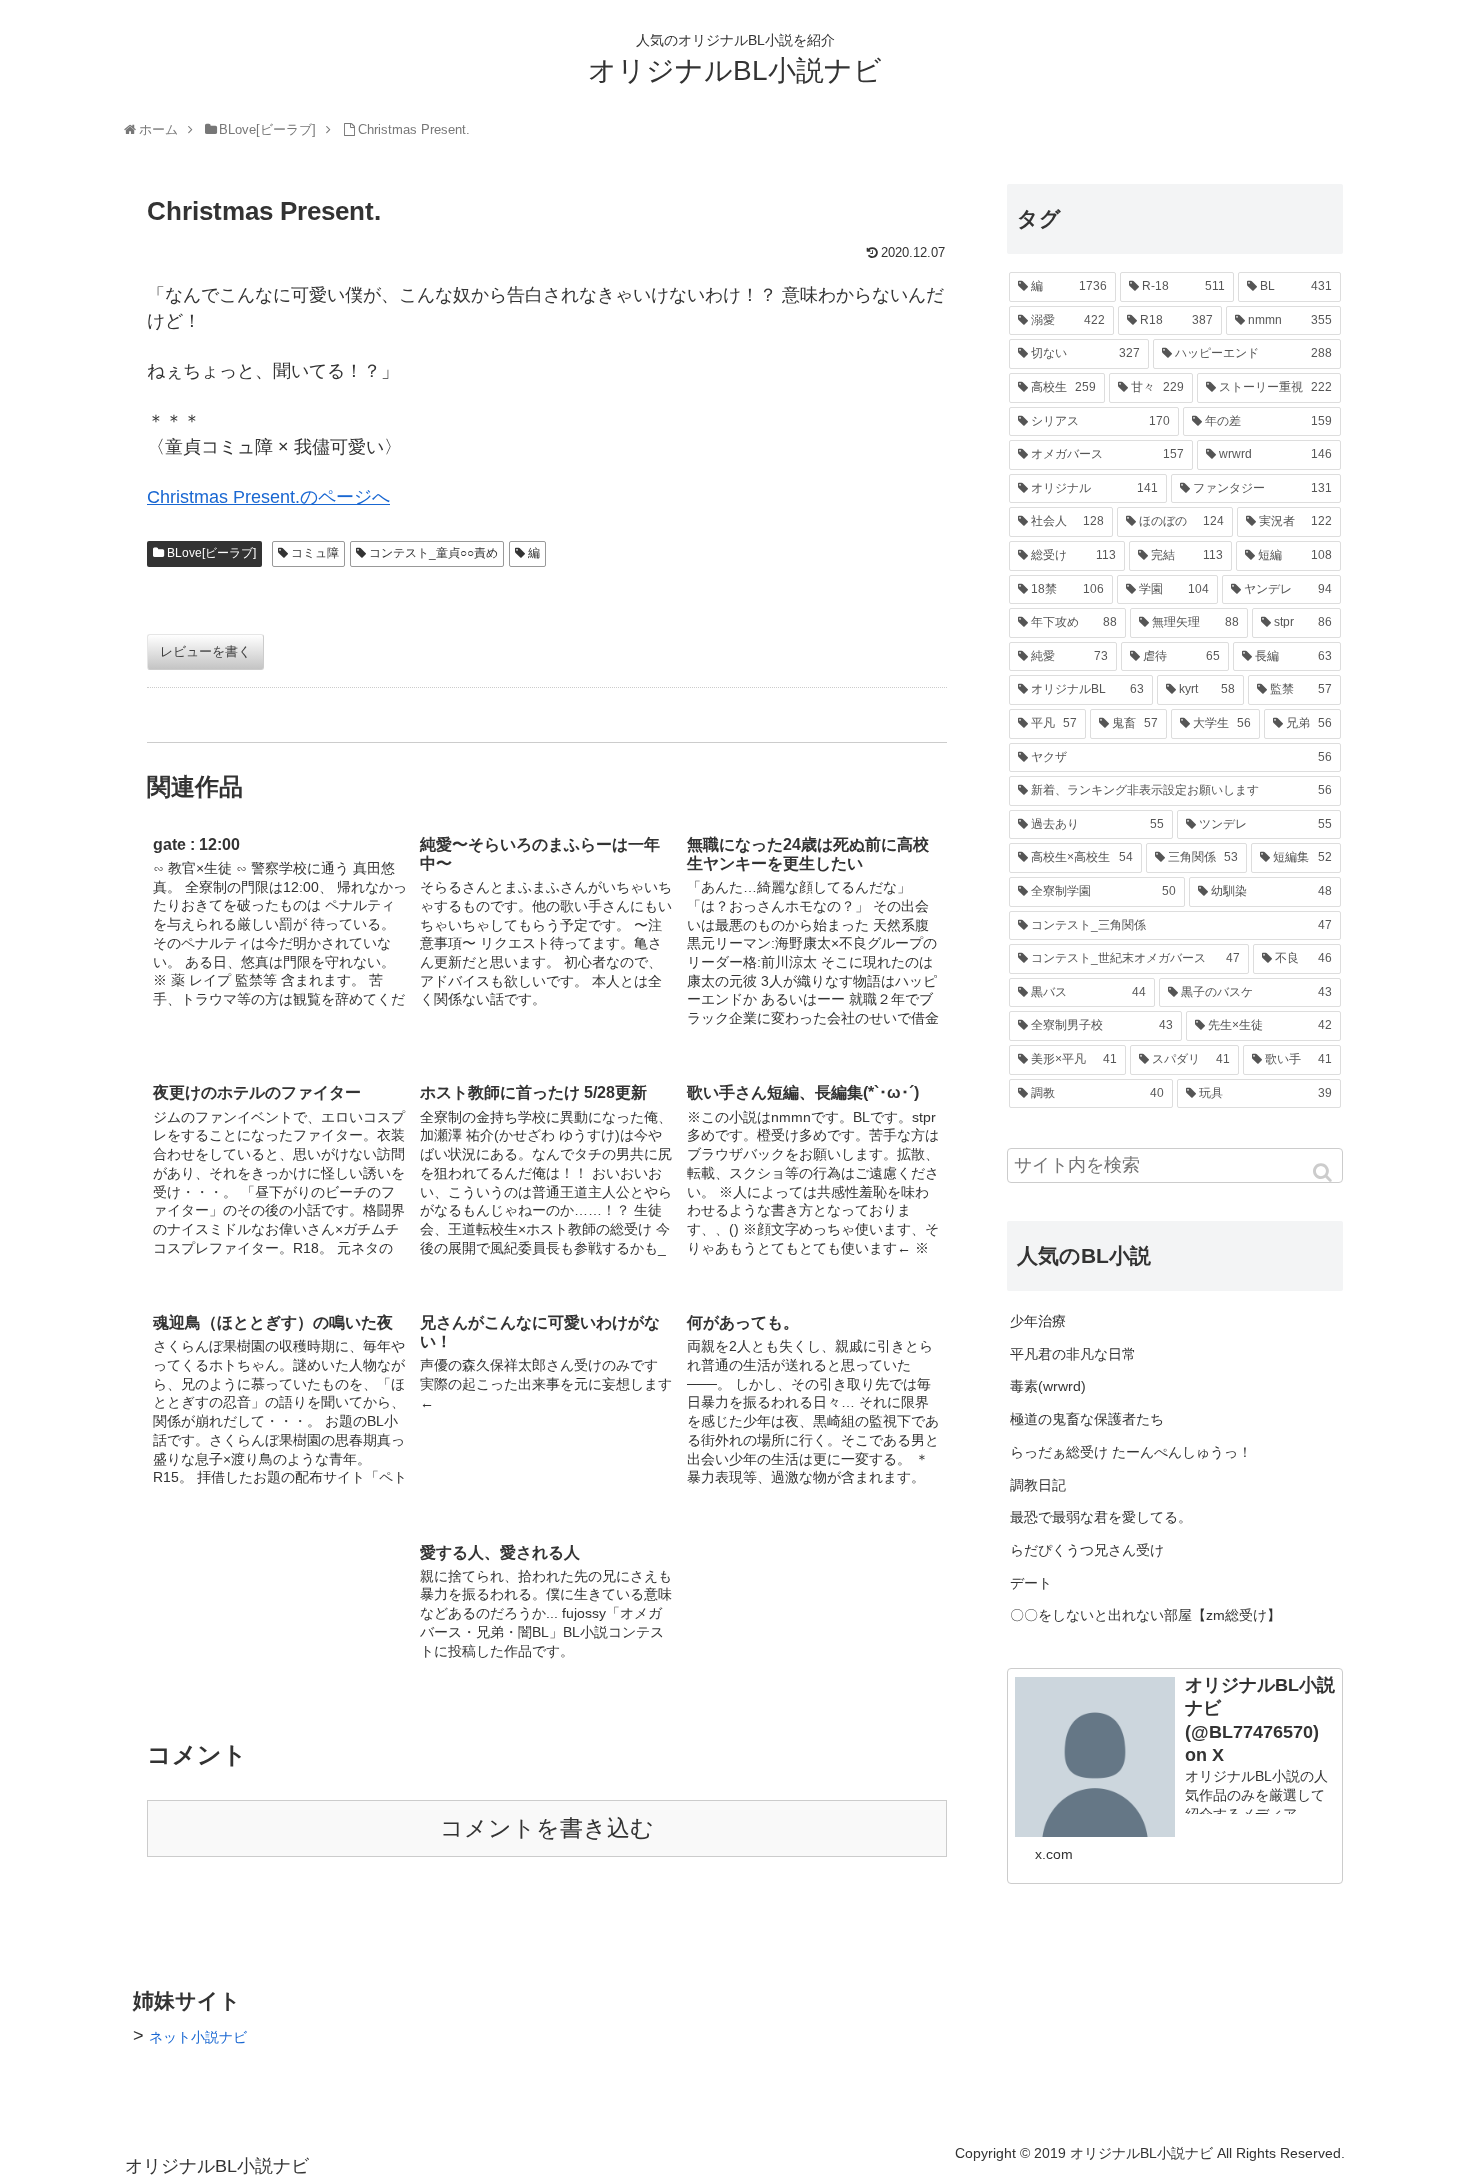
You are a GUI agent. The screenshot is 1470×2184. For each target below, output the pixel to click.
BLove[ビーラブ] (211, 553)
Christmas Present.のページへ (268, 497)
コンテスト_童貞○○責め (433, 553)
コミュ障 (315, 553)
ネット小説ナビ (198, 2037)
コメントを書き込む (547, 1828)
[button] (1324, 1172)
